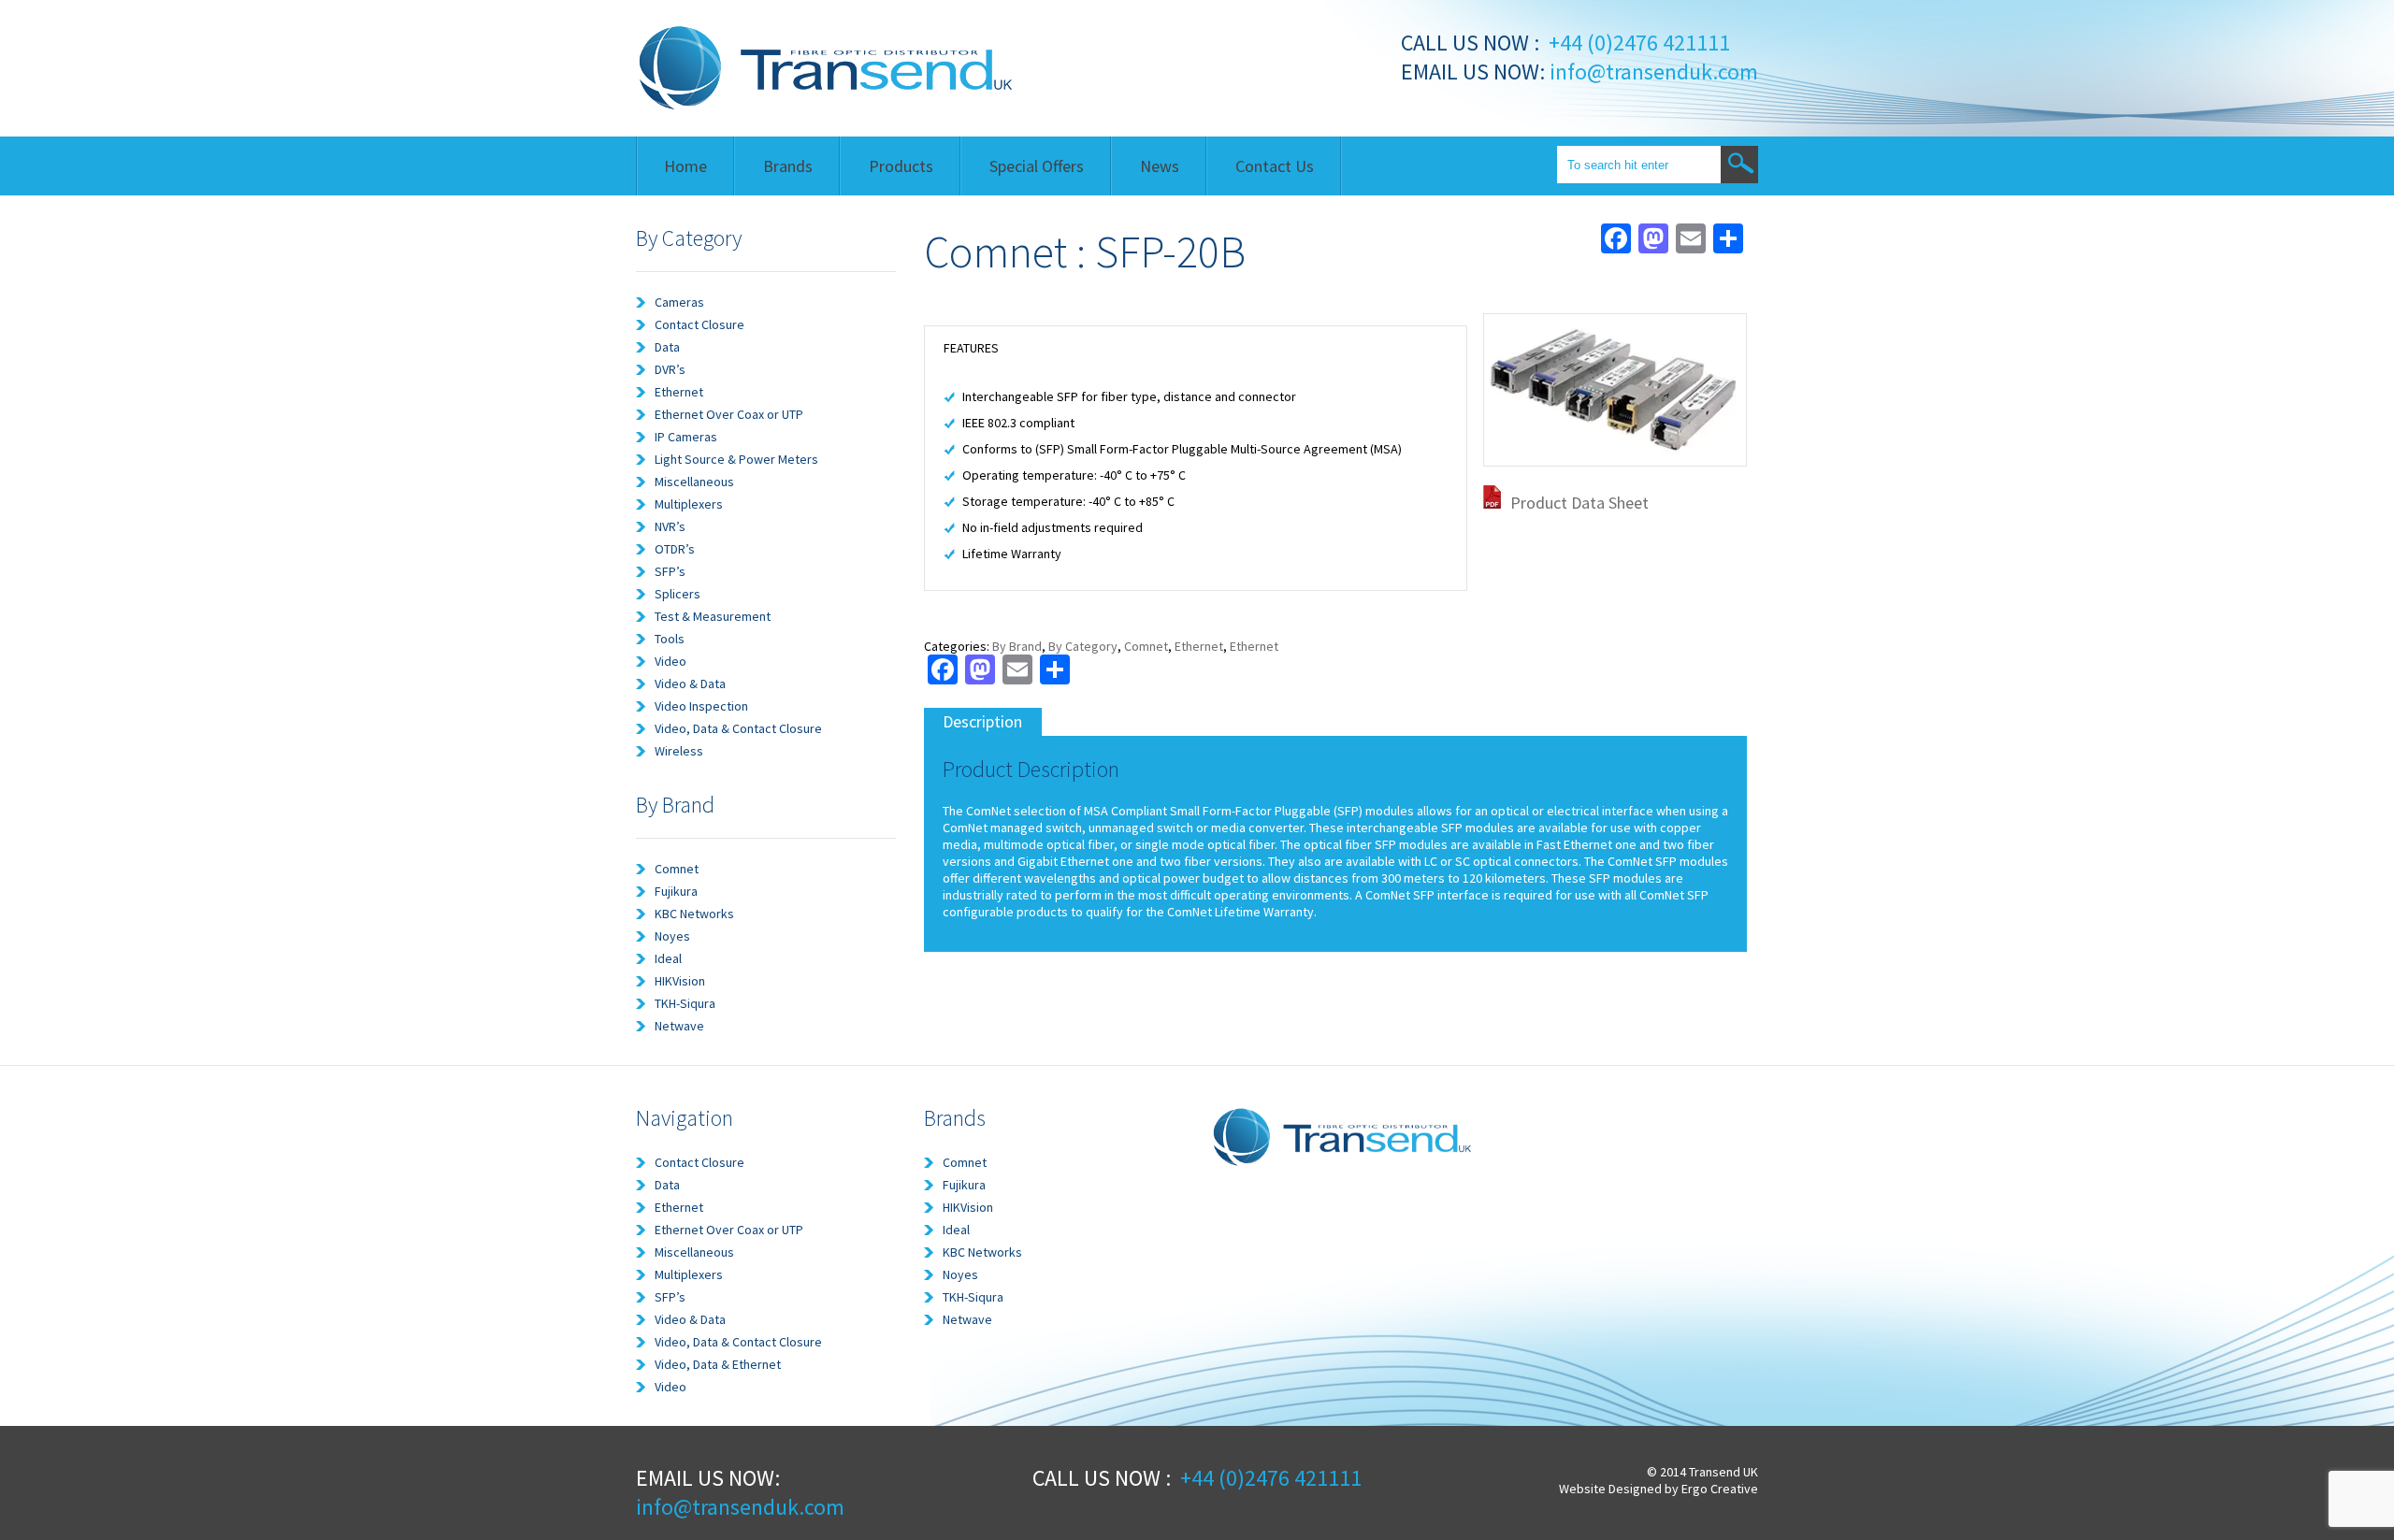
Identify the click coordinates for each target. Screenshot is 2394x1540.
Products (901, 166)
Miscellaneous (694, 482)
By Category (1083, 646)
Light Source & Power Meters (736, 459)
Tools (670, 639)
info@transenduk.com (1651, 72)
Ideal (668, 958)
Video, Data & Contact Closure (738, 728)
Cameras (679, 302)
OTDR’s (675, 549)
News (1160, 166)
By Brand (1017, 646)
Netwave (679, 1026)
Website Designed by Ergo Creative (1658, 1489)
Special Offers (1037, 166)
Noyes (672, 936)
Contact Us (1275, 166)
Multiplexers (689, 504)
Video (671, 661)
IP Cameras (686, 437)
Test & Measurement (713, 616)
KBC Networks (694, 914)
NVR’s (670, 526)
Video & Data (690, 684)
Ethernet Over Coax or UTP (729, 414)
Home (685, 166)
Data (667, 347)
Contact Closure (699, 324)
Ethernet (679, 392)
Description (982, 721)
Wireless (679, 751)
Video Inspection (701, 706)
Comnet (677, 869)
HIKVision (680, 981)
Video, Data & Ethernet (718, 1364)
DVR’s (670, 369)
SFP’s (670, 571)
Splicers (678, 594)
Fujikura (676, 891)
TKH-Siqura (685, 1003)
